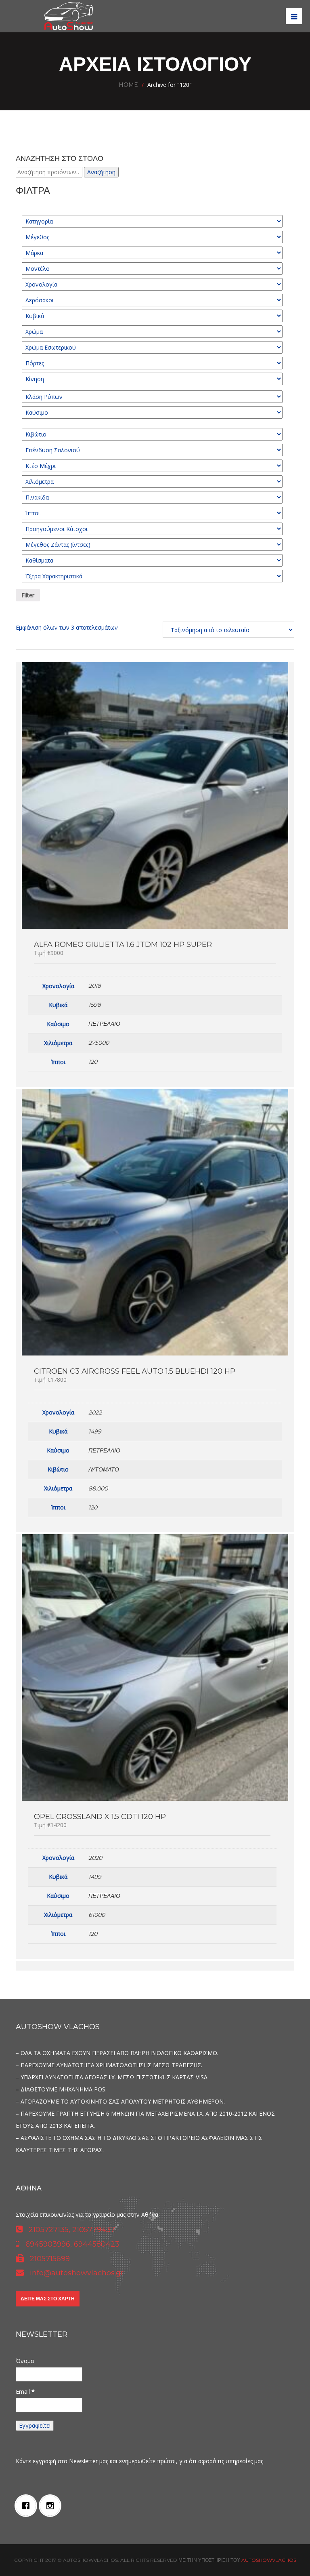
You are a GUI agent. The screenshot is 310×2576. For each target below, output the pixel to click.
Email (25, 2392)
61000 (97, 1915)
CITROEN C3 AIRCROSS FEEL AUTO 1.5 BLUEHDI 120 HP (135, 1371)
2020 (95, 1858)
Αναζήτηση (101, 172)
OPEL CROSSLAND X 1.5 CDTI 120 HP (100, 1817)
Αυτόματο (104, 1469)
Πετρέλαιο (104, 1024)
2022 (95, 1412)
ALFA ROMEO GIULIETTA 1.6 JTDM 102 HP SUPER (123, 944)
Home (128, 85)
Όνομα (25, 2361)
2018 (95, 986)
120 (93, 1062)
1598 (95, 1005)
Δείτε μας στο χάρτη (48, 2299)
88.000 (98, 1488)
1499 (95, 1431)
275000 (99, 1043)
